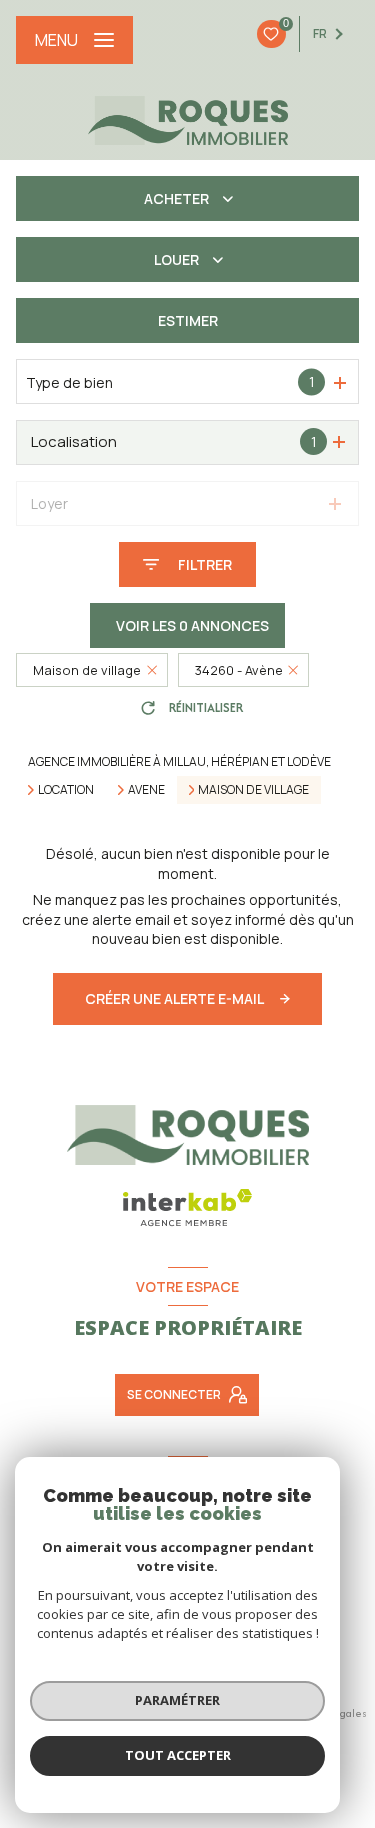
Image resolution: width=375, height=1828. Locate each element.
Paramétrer (177, 1700)
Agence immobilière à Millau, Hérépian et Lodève (179, 761)
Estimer (188, 320)
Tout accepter (178, 1755)
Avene (146, 790)
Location (66, 790)
